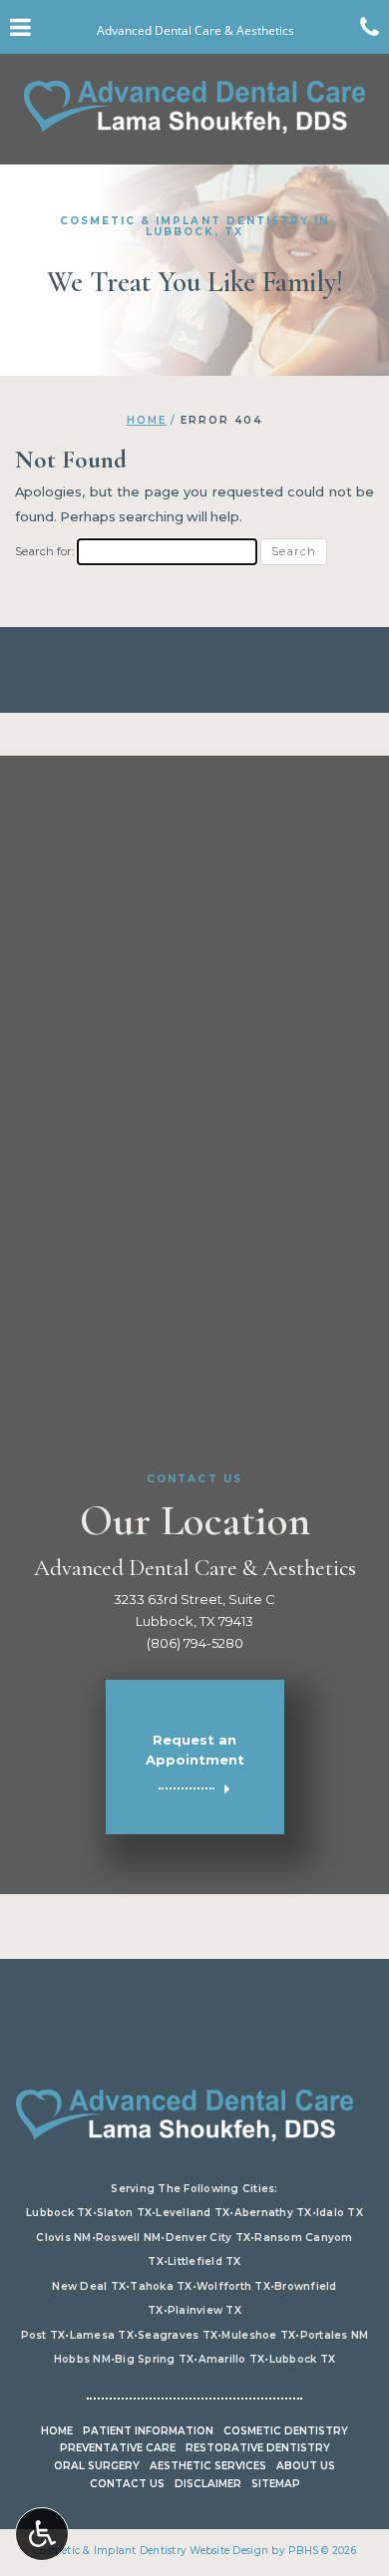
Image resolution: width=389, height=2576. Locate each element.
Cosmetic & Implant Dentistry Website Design (151, 2551)
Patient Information (148, 2431)
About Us (306, 2466)
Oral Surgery (97, 2466)
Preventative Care (118, 2448)
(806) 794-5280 (195, 1643)
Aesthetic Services (208, 2466)
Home (147, 420)
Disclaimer (208, 2484)
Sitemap (276, 2484)
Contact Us (127, 2484)
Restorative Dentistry (258, 2448)
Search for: (44, 551)
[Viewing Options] (42, 2534)
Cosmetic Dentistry (286, 2431)
